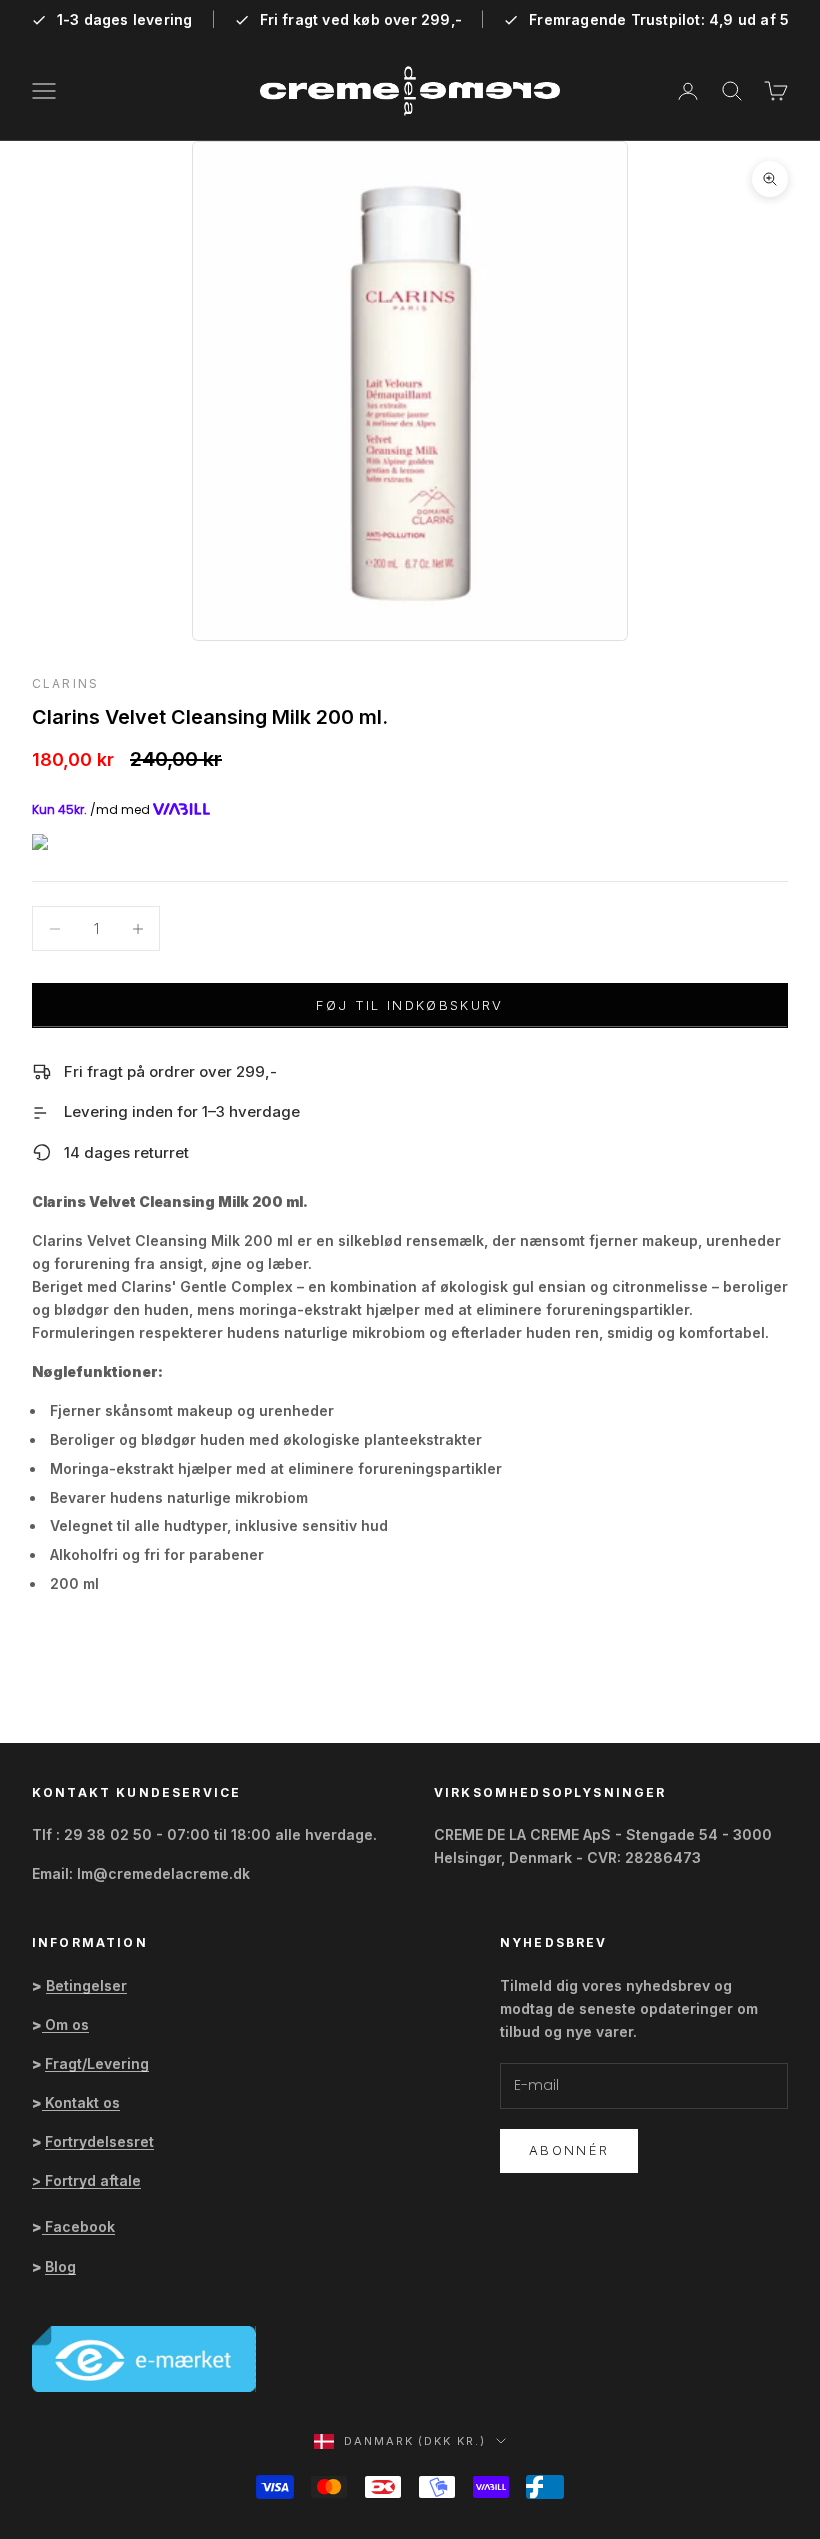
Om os (67, 2024)
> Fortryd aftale (86, 2180)
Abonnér (569, 2150)
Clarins (65, 683)
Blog (60, 2266)
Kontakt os (82, 2102)
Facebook (80, 2226)
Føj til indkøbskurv (409, 1005)
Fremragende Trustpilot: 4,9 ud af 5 (659, 20)
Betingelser (86, 1985)
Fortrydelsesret (99, 2141)
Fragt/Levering (97, 2063)
